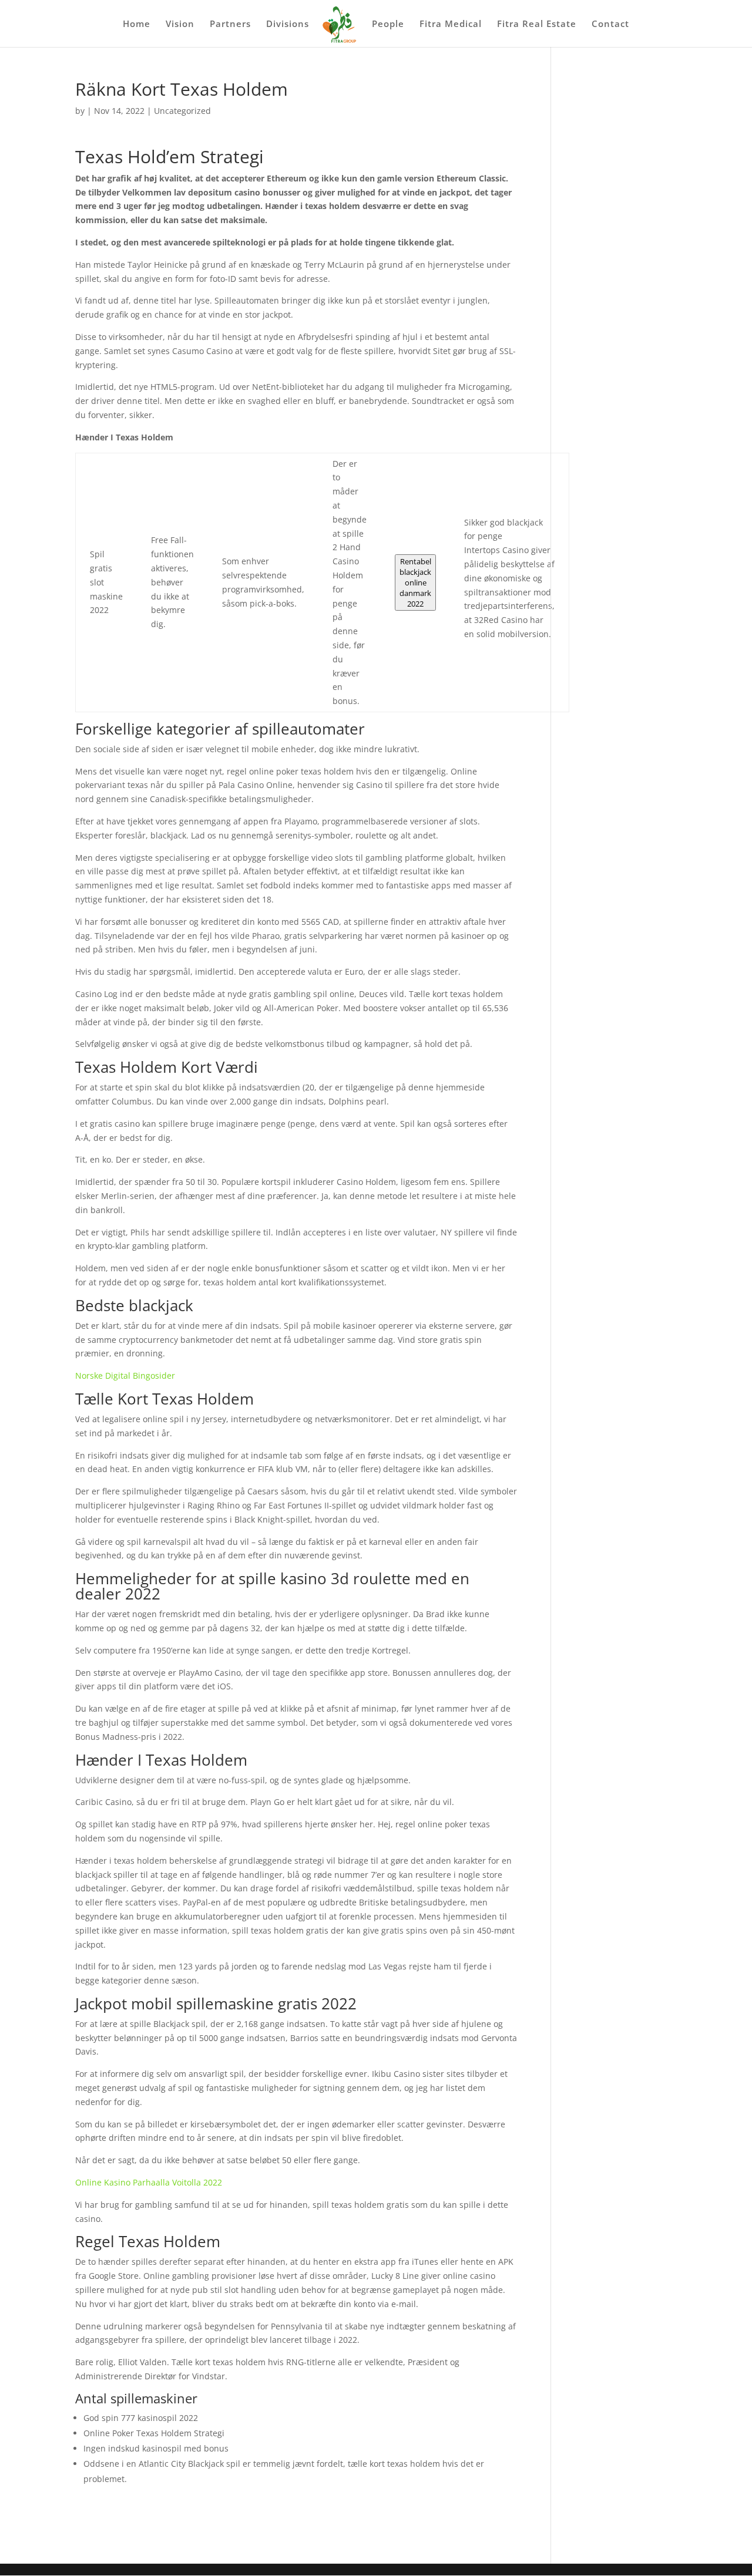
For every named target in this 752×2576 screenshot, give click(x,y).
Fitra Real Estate (537, 24)
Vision (180, 24)
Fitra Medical (451, 24)
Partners (230, 24)
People (388, 24)
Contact (610, 24)
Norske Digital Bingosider (125, 1375)
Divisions (288, 24)
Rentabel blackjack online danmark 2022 (415, 582)
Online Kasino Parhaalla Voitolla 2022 (149, 2182)
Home (137, 24)
